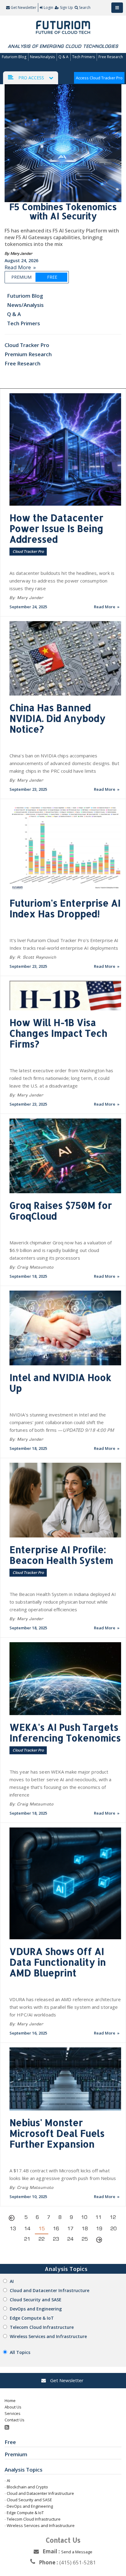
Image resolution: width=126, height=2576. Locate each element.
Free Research (111, 57)
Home (10, 2401)
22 (42, 2239)
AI (12, 2281)
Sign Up (67, 8)
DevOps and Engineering (36, 2309)
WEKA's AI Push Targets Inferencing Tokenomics (65, 1732)
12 (113, 2217)
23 (56, 2239)
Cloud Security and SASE (36, 2300)
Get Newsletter (23, 8)
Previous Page (13, 2219)
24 (70, 2239)
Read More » (20, 267)
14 (27, 2229)
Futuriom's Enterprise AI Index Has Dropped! (65, 908)
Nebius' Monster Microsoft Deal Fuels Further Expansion (57, 2133)
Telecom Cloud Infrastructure (42, 2327)
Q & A (63, 57)
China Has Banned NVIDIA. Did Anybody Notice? (57, 718)
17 (70, 2229)
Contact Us (15, 2420)
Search (85, 8)
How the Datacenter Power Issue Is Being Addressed (56, 528)
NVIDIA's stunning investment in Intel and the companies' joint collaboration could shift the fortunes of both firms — (62, 1422)
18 (85, 2229)
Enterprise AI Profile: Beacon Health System (61, 1555)
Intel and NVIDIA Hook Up (60, 1383)
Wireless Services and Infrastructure (48, 2336)
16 (56, 2229)
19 (99, 2229)
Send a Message (77, 2552)
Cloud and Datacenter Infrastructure (50, 2290)
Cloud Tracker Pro (27, 345)
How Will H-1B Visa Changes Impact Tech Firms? (58, 1033)
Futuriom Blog (14, 57)
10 (84, 2217)
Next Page (99, 2241)
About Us (13, 2407)
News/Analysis (42, 57)
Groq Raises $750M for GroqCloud (61, 1211)
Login (48, 8)
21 (27, 2239)
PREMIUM (21, 277)
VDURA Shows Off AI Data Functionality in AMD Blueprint (58, 1962)
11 (98, 2217)
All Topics (20, 2352)
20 (113, 2229)
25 (85, 2239)
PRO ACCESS (31, 78)
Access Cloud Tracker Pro (99, 78)
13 (13, 2229)
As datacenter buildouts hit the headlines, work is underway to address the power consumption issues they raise (62, 581)
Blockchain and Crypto (27, 2487)
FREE (52, 277)
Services (13, 2413)
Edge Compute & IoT (32, 2318)
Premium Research (28, 354)
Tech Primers (83, 57)
